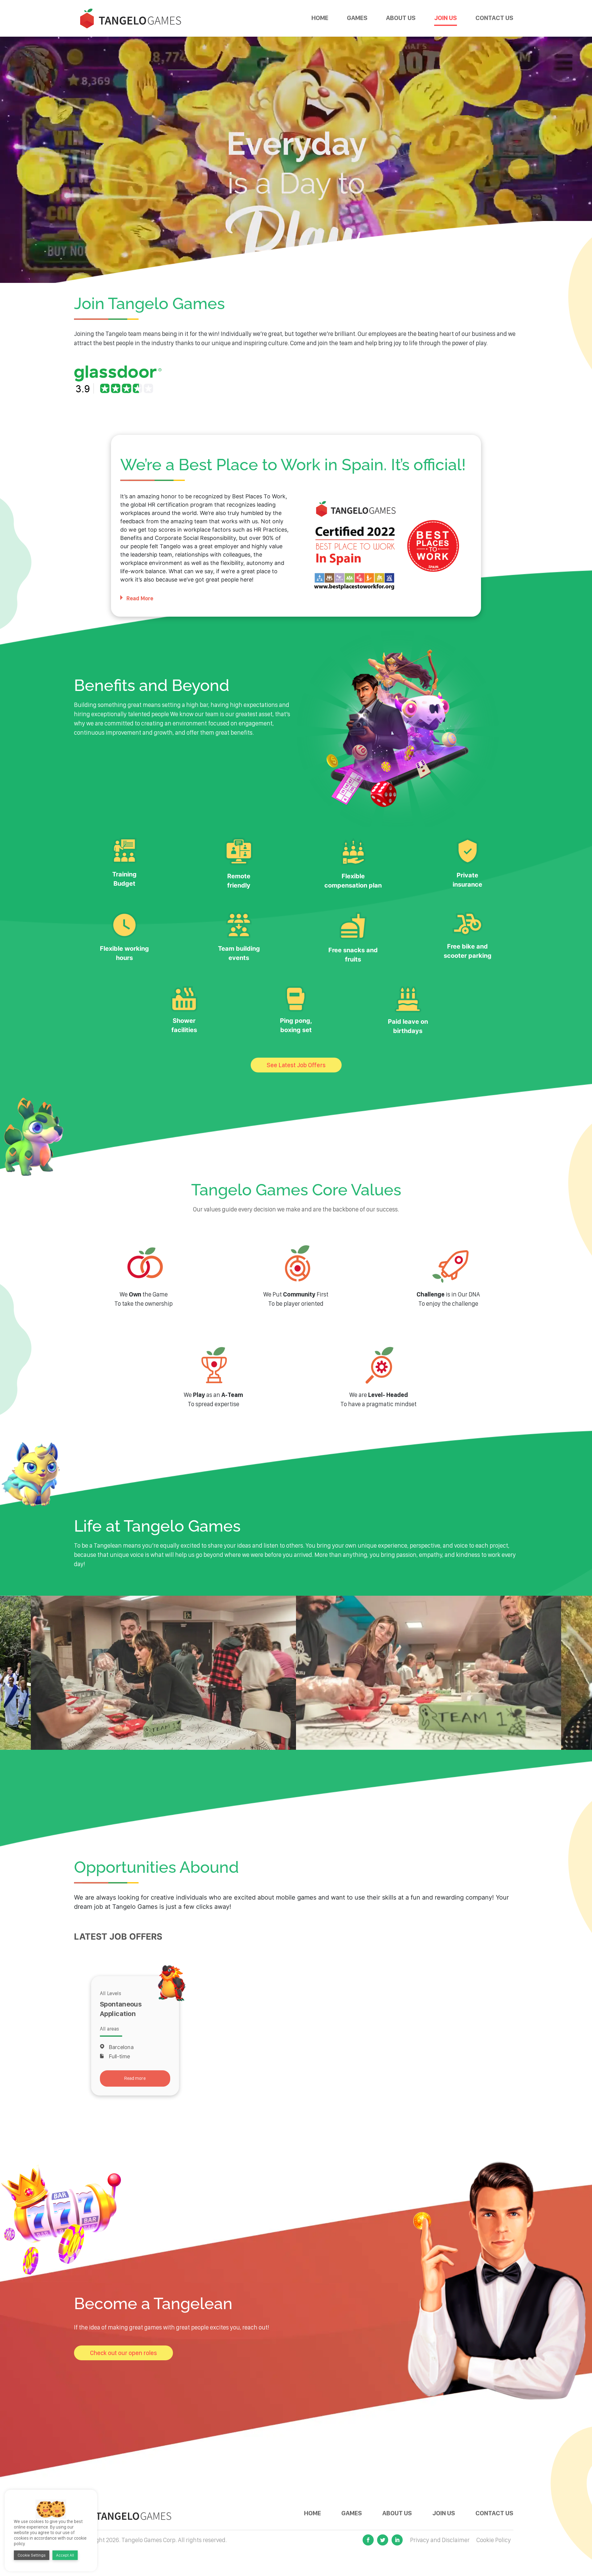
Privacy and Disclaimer (440, 2540)
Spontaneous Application (121, 2009)
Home (320, 18)
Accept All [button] (65, 2555)
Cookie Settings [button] (32, 2555)
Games (357, 18)
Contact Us (494, 18)
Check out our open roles (123, 2353)
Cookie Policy (494, 2540)
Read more (135, 2078)
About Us (401, 18)
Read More (140, 598)
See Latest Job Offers (296, 1065)
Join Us (446, 18)
